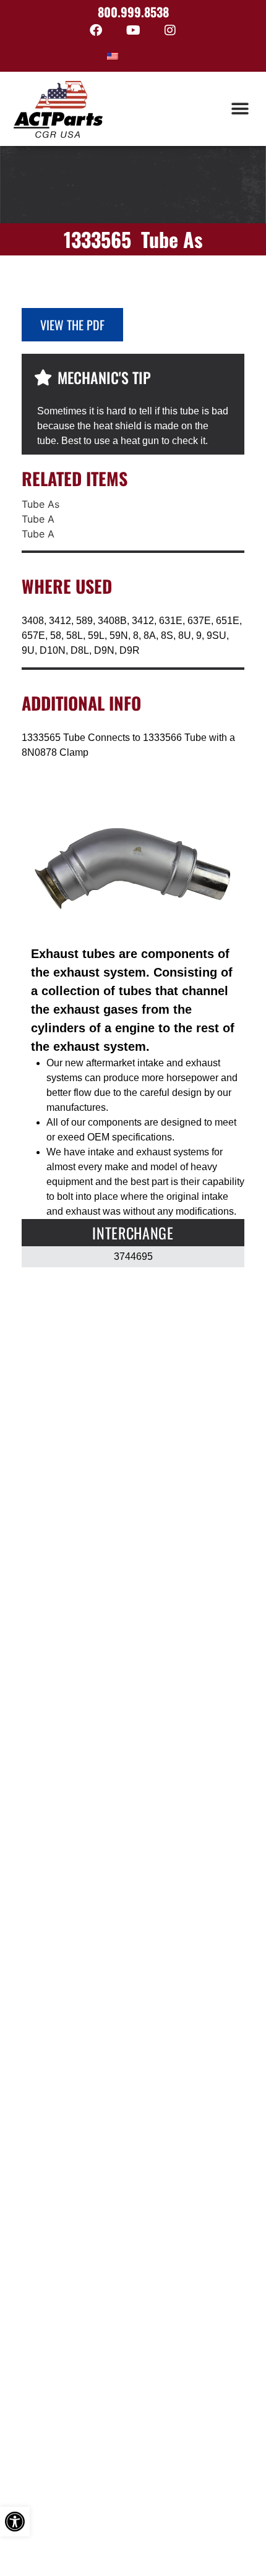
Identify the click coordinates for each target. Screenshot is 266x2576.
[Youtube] (133, 30)
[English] (113, 56)
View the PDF (72, 325)
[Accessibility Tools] (15, 2522)
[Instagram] (170, 30)
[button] (240, 109)
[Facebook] (96, 30)
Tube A (38, 519)
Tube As (41, 504)
